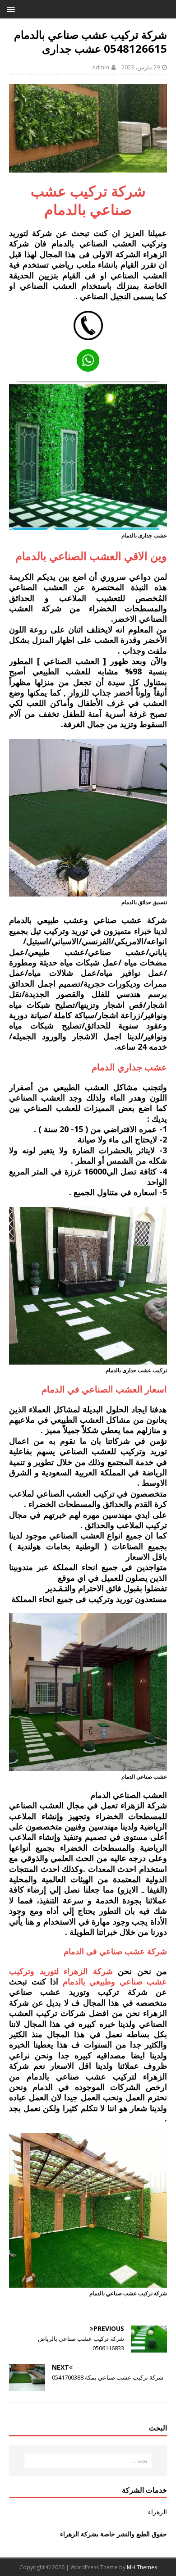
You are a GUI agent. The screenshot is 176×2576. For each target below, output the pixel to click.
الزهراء (157, 2512)
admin (101, 67)
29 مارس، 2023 (141, 67)
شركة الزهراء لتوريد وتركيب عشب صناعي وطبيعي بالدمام (88, 1976)
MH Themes (142, 2567)
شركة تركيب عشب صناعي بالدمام (88, 200)
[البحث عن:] (88, 2461)
